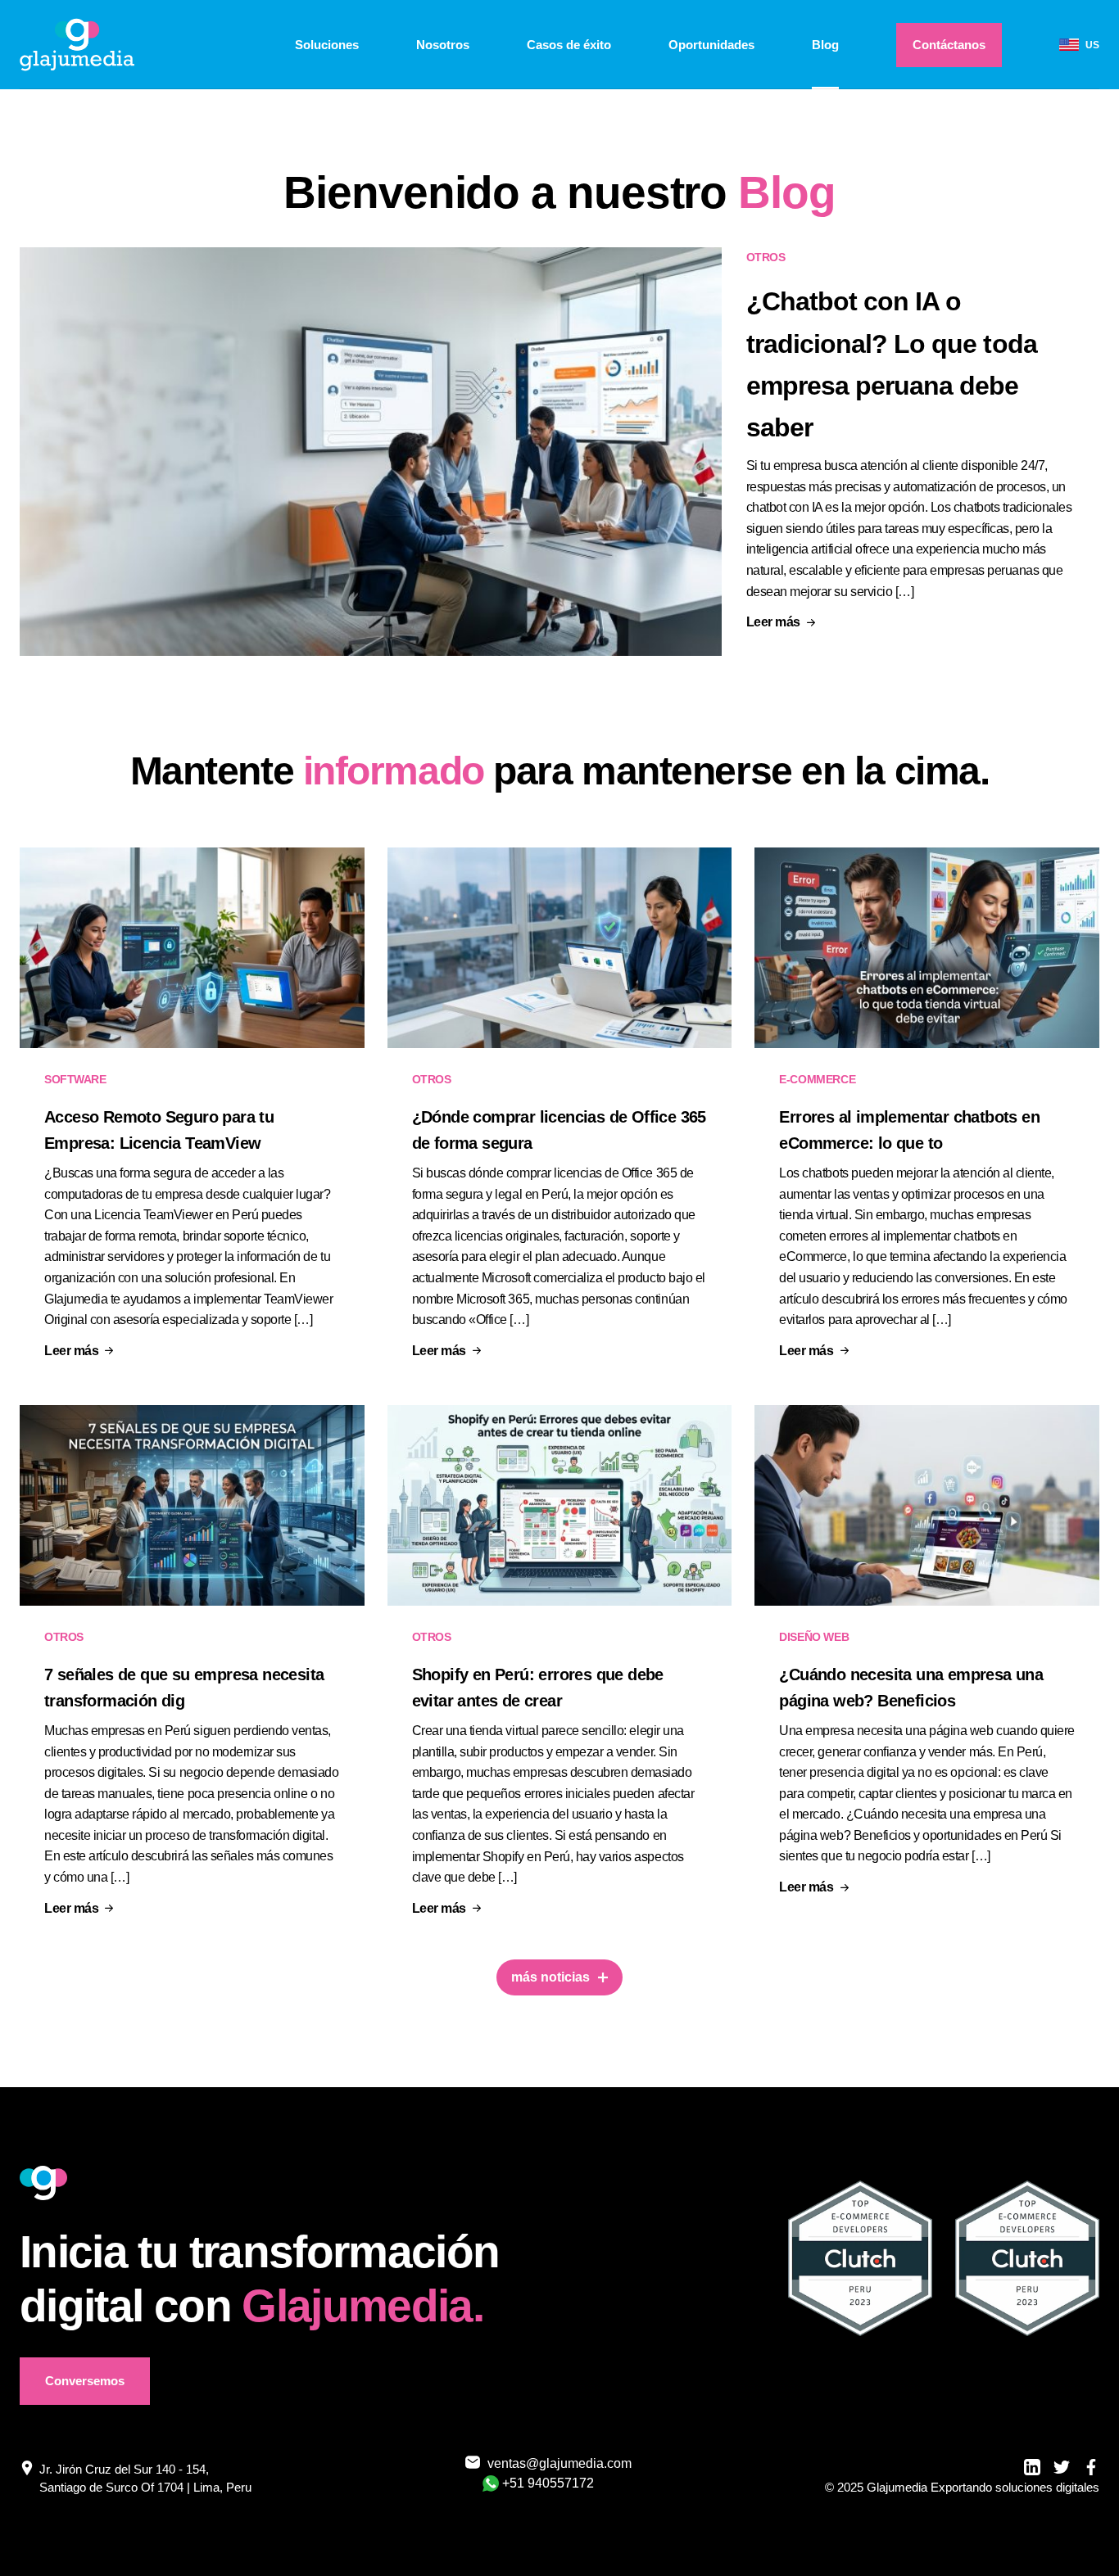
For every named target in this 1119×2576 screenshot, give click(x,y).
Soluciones (327, 45)
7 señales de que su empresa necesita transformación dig (184, 1688)
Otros (766, 257)
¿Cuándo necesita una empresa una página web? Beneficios (911, 1688)
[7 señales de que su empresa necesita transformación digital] (192, 1505)
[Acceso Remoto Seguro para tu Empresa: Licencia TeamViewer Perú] (192, 948)
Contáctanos (949, 45)
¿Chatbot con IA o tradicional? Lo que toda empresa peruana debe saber (892, 364)
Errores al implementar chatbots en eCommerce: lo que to (909, 1130)
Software (75, 1079)
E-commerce (817, 1079)
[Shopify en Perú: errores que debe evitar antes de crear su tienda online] (560, 1505)
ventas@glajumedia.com (550, 2463)
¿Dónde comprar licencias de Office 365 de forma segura (559, 1130)
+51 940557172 (548, 2483)
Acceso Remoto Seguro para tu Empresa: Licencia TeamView (159, 1130)
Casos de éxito (569, 45)
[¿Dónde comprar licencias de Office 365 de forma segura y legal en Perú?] (560, 948)
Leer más (773, 622)
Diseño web (814, 1637)
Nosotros (443, 45)
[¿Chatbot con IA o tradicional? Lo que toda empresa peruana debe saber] (371, 452)
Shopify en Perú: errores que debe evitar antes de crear (538, 1688)
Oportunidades (711, 45)
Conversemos (85, 2381)
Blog (825, 45)
